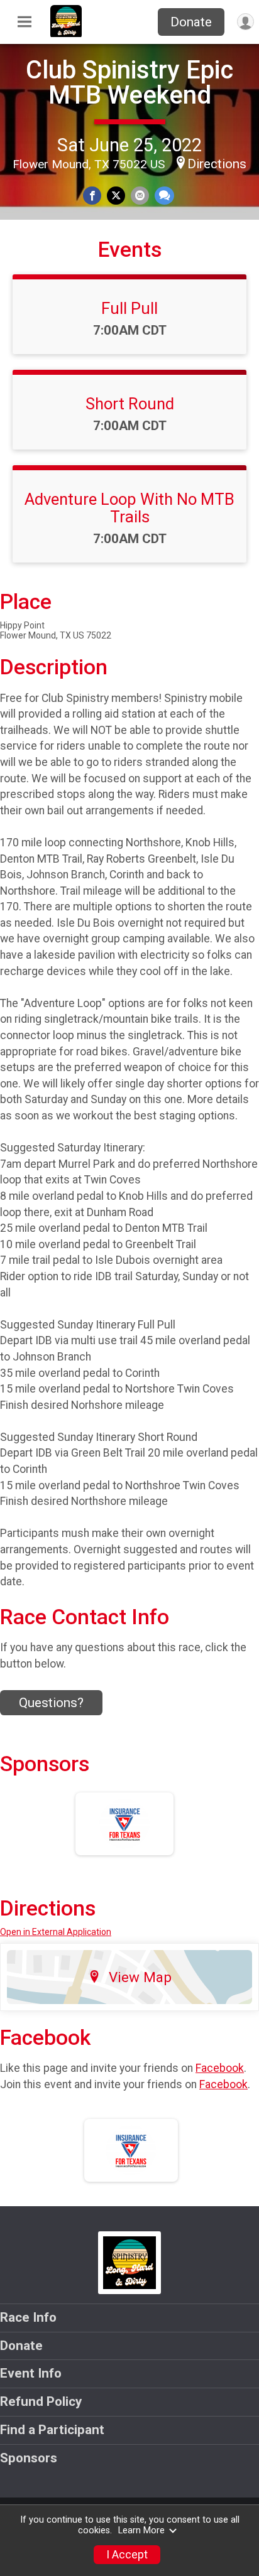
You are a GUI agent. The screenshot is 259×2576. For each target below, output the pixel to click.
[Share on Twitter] (116, 196)
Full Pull (129, 308)
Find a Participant (52, 2430)
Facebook (220, 2068)
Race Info (28, 2317)
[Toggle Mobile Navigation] (25, 22)
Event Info (31, 2373)
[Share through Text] (164, 196)
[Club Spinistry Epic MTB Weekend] (66, 34)
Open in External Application (56, 1932)
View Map (140, 1977)
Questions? (51, 1703)
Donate (191, 22)
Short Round (130, 404)
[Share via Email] (140, 196)
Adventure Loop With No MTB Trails (129, 508)
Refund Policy (41, 2401)
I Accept (127, 2555)
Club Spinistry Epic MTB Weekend (129, 83)
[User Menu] (245, 22)
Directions (217, 164)
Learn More (141, 2530)
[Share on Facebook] (92, 196)
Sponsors (29, 2458)
